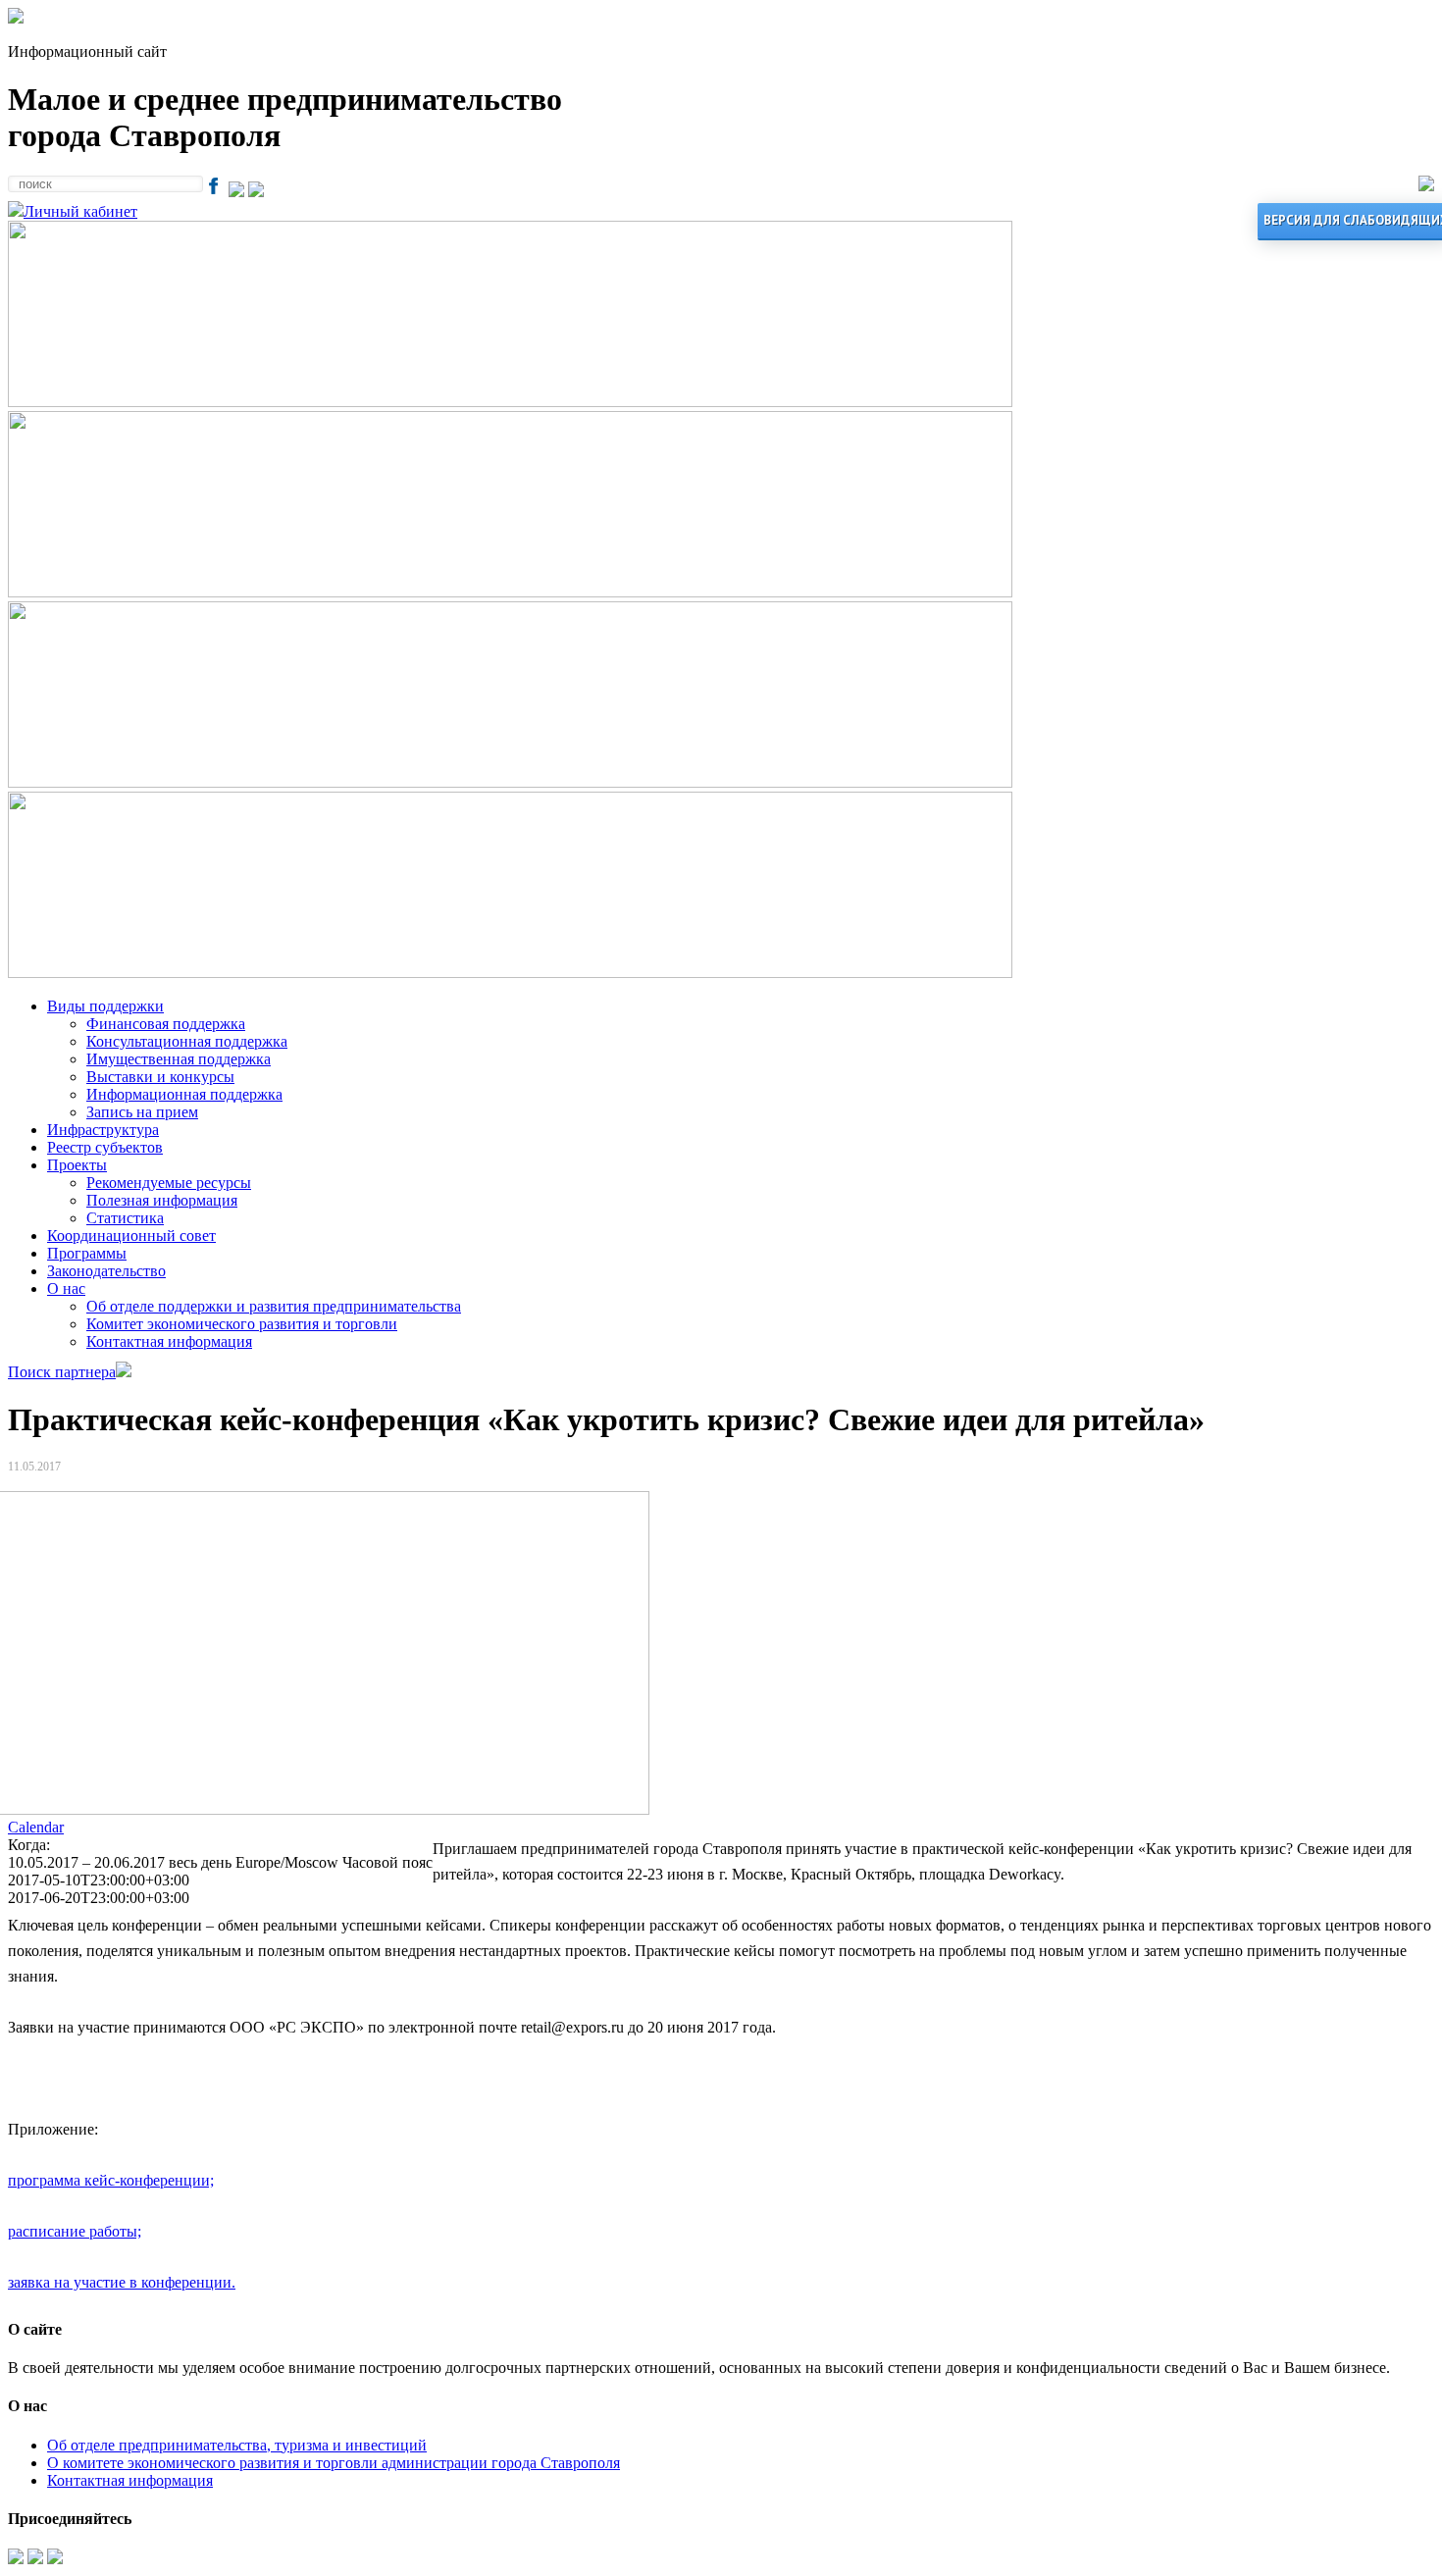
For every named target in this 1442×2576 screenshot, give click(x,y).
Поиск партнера (62, 1372)
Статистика (125, 1218)
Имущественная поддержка (179, 1059)
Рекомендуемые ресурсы (169, 1183)
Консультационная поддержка (187, 1041)
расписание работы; (75, 2231)
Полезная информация (162, 1200)
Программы (87, 1253)
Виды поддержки (105, 1006)
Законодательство (106, 1271)
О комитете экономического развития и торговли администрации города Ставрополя (334, 2463)
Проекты (77, 1165)
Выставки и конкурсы (160, 1077)
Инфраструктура (103, 1130)
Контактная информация (169, 1341)
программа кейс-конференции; (111, 2180)
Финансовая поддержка (166, 1024)
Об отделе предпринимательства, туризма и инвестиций (237, 2445)
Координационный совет (131, 1236)
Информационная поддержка (184, 1094)
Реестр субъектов (105, 1147)
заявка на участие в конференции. (122, 2282)
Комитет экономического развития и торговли (242, 1324)
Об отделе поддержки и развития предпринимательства (274, 1306)
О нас (66, 1288)
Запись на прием (142, 1112)
